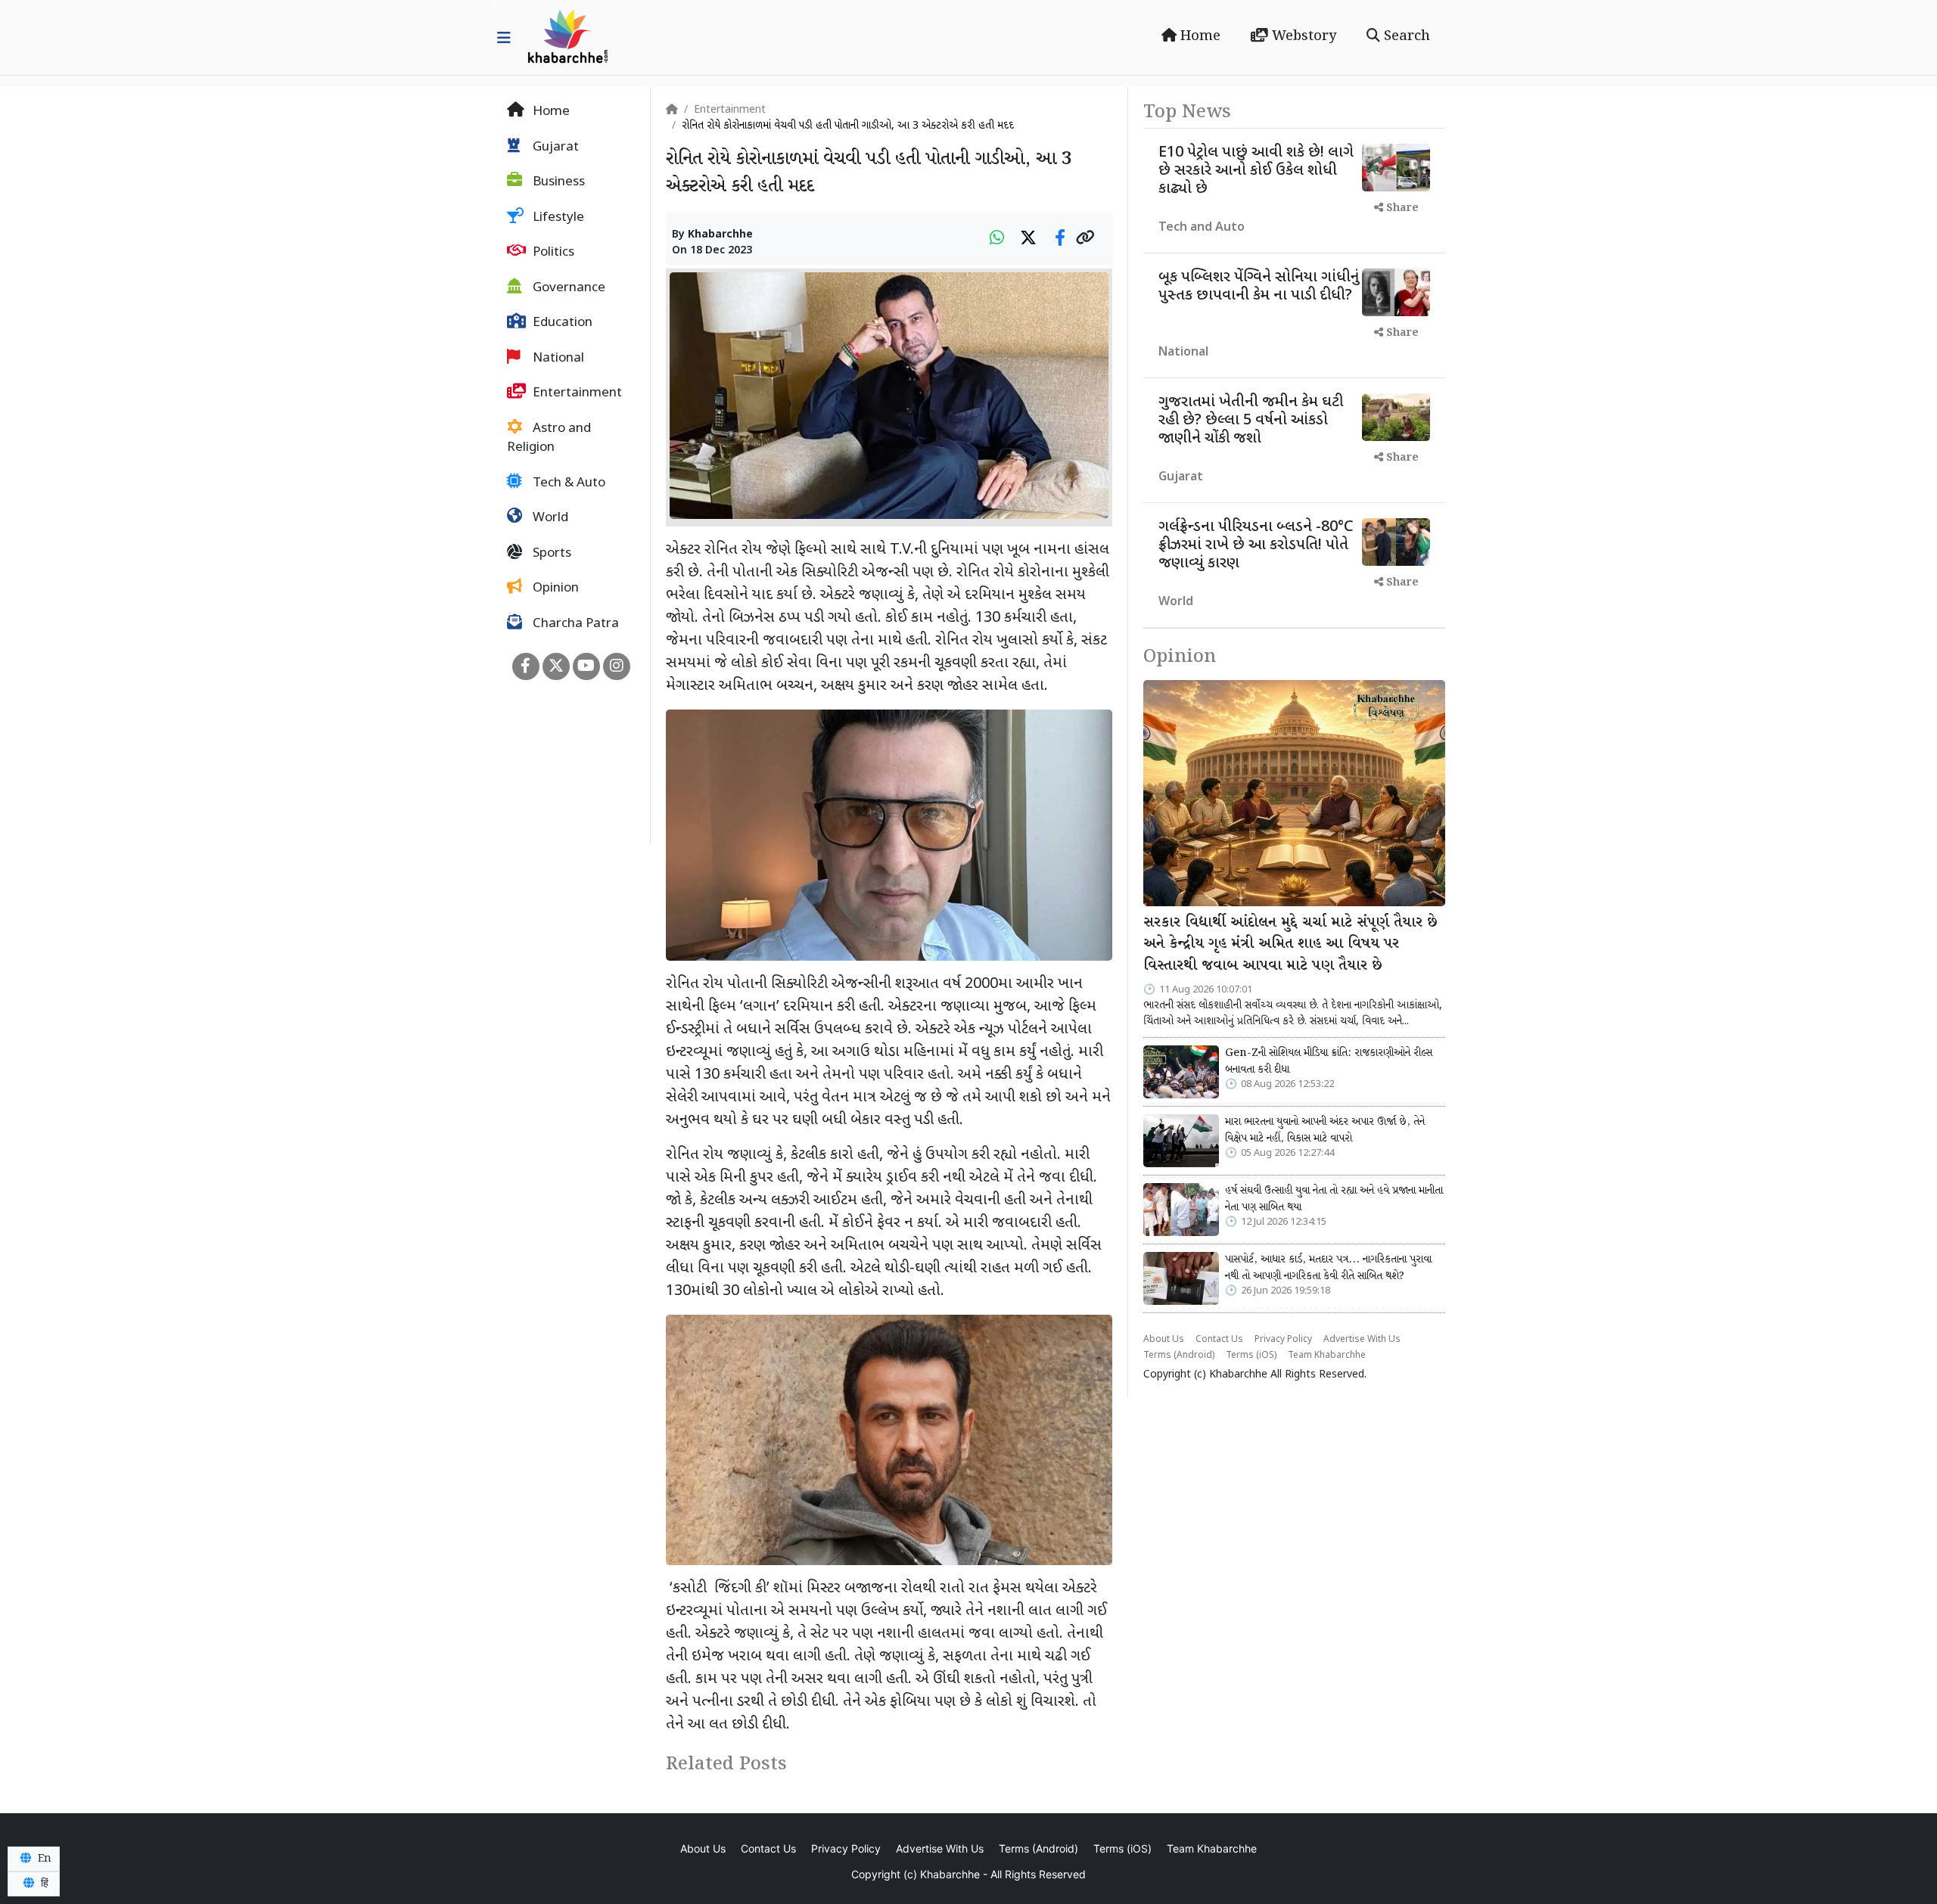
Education (561, 323)
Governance (567, 288)
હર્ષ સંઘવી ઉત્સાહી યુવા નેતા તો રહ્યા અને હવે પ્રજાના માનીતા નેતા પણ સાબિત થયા (1334, 1199)
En (43, 1859)
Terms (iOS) (1251, 1356)
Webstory (1302, 36)
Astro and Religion (549, 439)
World (549, 518)
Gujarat (554, 148)
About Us (1164, 1340)
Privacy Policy (1283, 1340)
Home (1199, 36)
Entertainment (576, 393)
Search (1405, 36)
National (557, 359)
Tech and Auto (1202, 228)
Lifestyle (557, 218)
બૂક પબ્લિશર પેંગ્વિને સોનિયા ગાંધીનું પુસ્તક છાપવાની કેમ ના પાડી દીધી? (1259, 287)
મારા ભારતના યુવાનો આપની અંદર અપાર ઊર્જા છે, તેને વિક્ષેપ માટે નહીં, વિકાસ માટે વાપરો (1325, 1130)
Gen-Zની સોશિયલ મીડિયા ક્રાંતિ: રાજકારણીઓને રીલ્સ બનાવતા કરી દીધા (1329, 1061)
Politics (552, 253)
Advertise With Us (1362, 1340)
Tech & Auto (567, 483)
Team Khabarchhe (1327, 1356)
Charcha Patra (574, 624)
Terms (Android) (1179, 1356)
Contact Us (1219, 1340)
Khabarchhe (720, 235)
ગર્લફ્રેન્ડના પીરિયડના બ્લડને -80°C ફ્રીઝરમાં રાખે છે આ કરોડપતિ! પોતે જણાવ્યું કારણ (1256, 545)
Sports (550, 554)
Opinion (554, 589)
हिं (43, 1884)
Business (557, 182)
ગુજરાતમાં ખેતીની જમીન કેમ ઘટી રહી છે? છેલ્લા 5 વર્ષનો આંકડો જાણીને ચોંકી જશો (1251, 421)
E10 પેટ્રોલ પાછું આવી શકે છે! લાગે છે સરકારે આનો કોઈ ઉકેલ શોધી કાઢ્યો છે (1256, 171)
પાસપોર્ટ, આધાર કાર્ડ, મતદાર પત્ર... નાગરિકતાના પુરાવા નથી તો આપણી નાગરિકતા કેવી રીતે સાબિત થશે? (1328, 1268)
